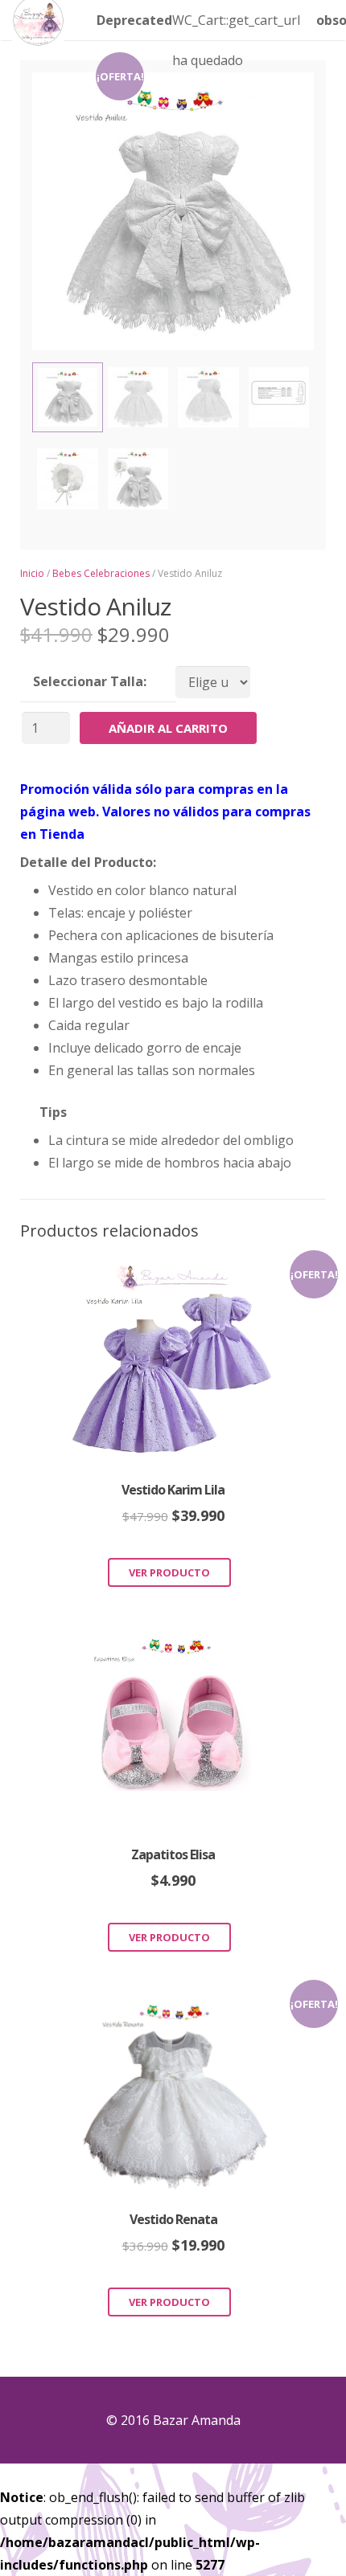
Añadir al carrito (168, 728)
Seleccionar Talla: (90, 681)
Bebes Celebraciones (101, 573)
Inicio (32, 573)
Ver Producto (169, 1572)
